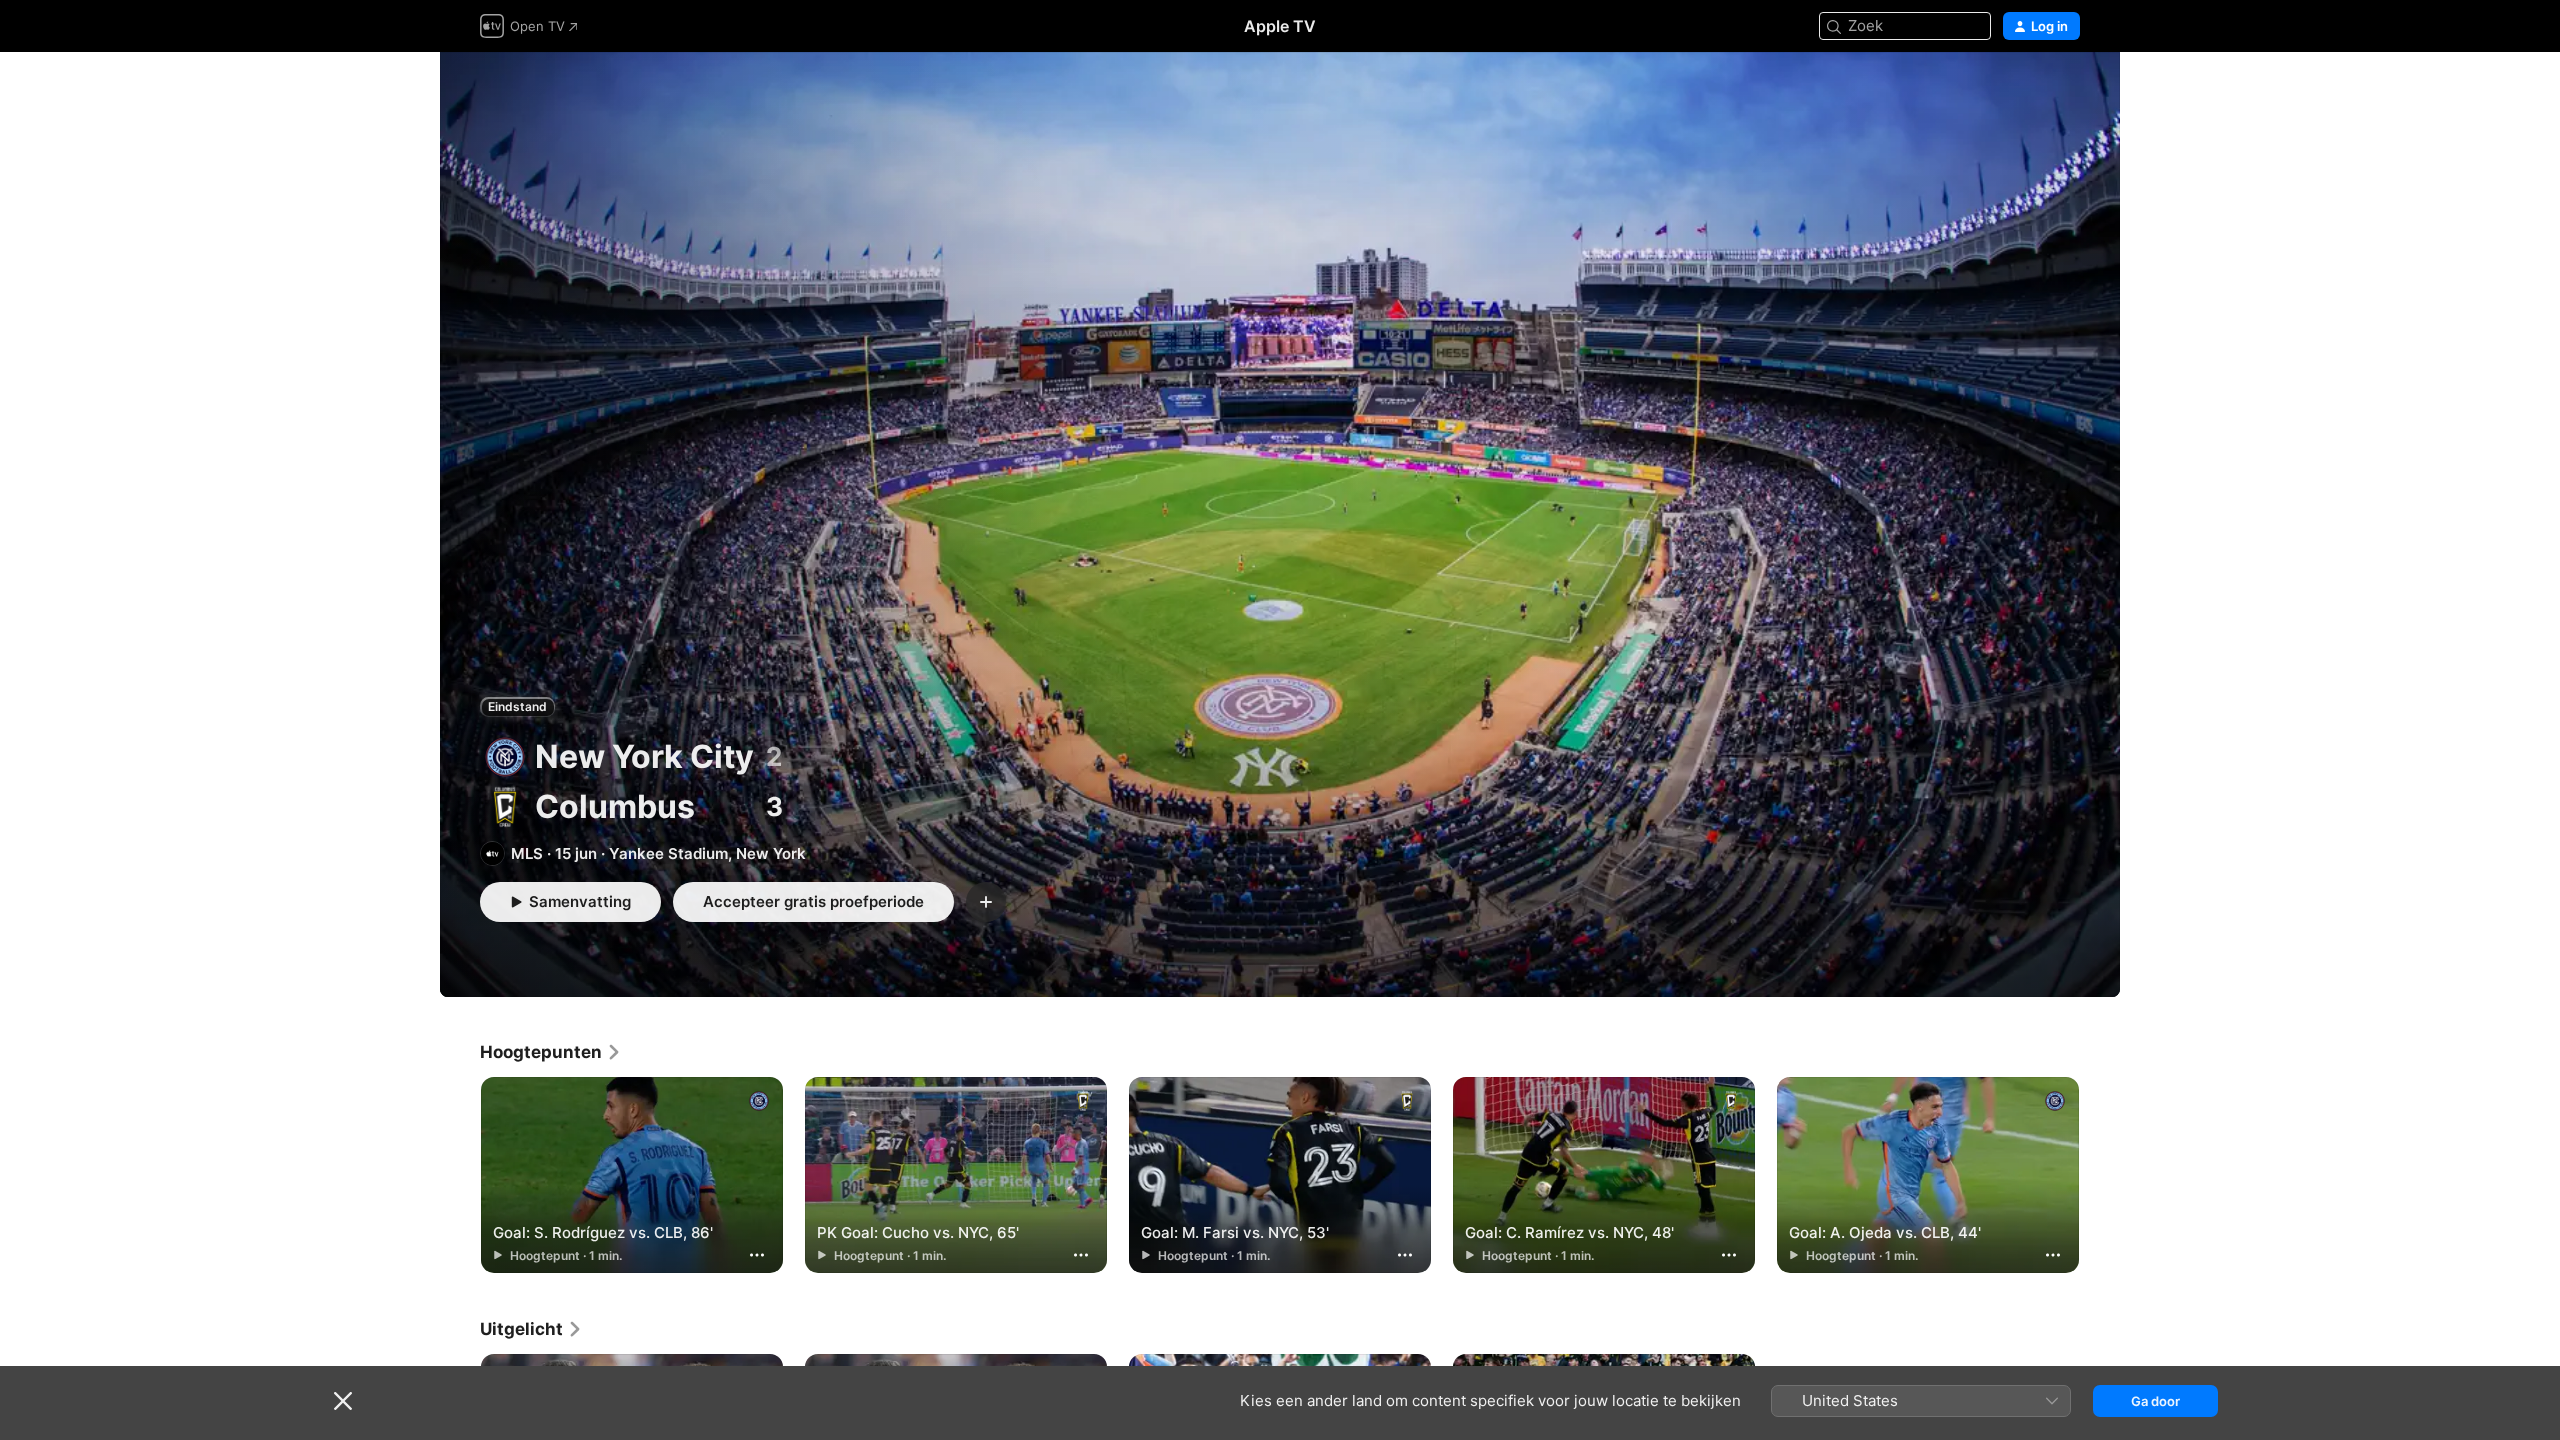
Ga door (2155, 1401)
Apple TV (1280, 26)
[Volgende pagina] (2100, 1175)
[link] (551, 1052)
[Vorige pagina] (460, 1175)
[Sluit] (343, 1401)
